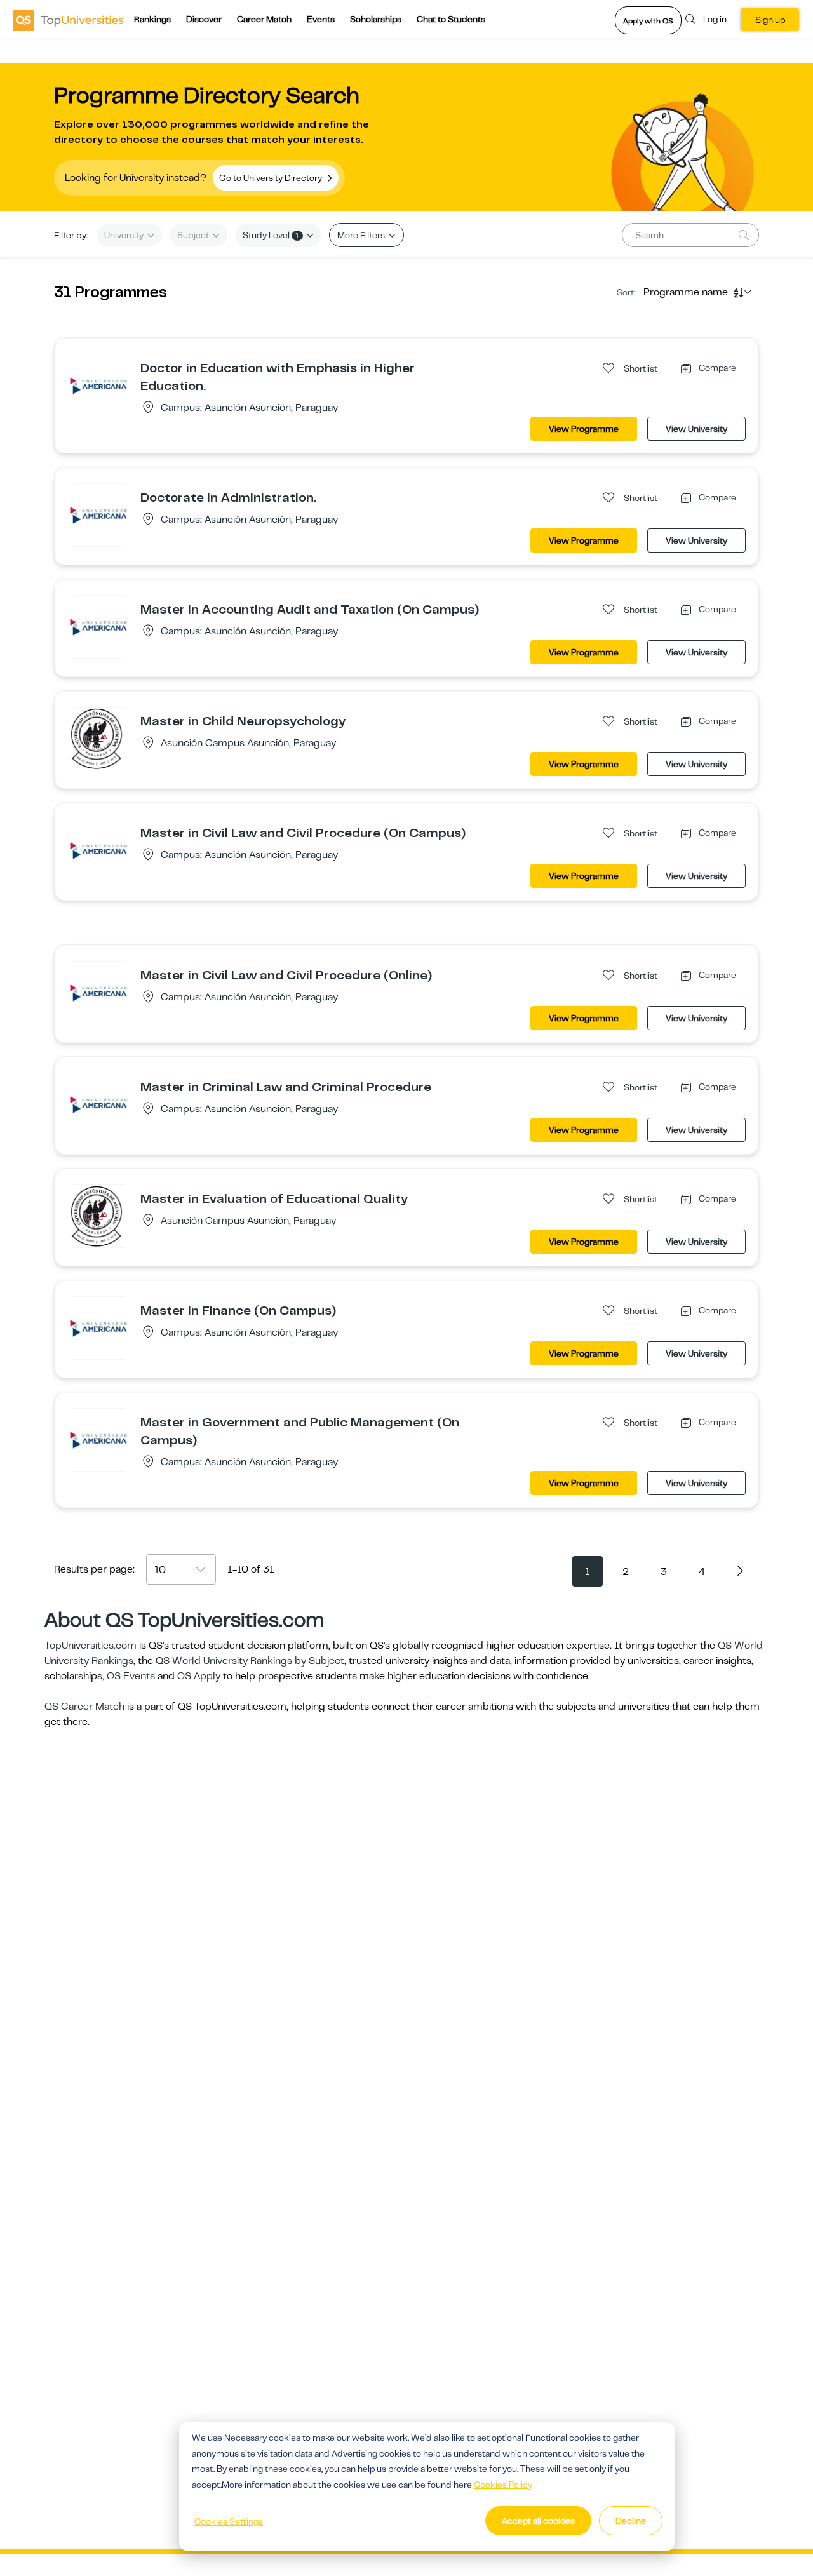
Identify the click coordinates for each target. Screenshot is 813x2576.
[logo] (68, 20)
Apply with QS (648, 21)
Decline (631, 2521)
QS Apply (199, 1676)
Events (321, 19)
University (125, 235)
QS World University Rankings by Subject (250, 1661)
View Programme (584, 429)
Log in (715, 19)
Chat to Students (451, 19)
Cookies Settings (229, 2521)
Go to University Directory (272, 178)
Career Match (264, 19)
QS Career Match (84, 1707)
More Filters (362, 235)
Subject (194, 235)
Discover (204, 19)
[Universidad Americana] (98, 385)
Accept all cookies (538, 2521)
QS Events (131, 1676)
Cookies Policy (503, 2485)
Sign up (770, 20)
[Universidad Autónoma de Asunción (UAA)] (98, 738)
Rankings (152, 19)
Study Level (271, 235)
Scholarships (376, 19)
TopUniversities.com (91, 1646)
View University (696, 429)
